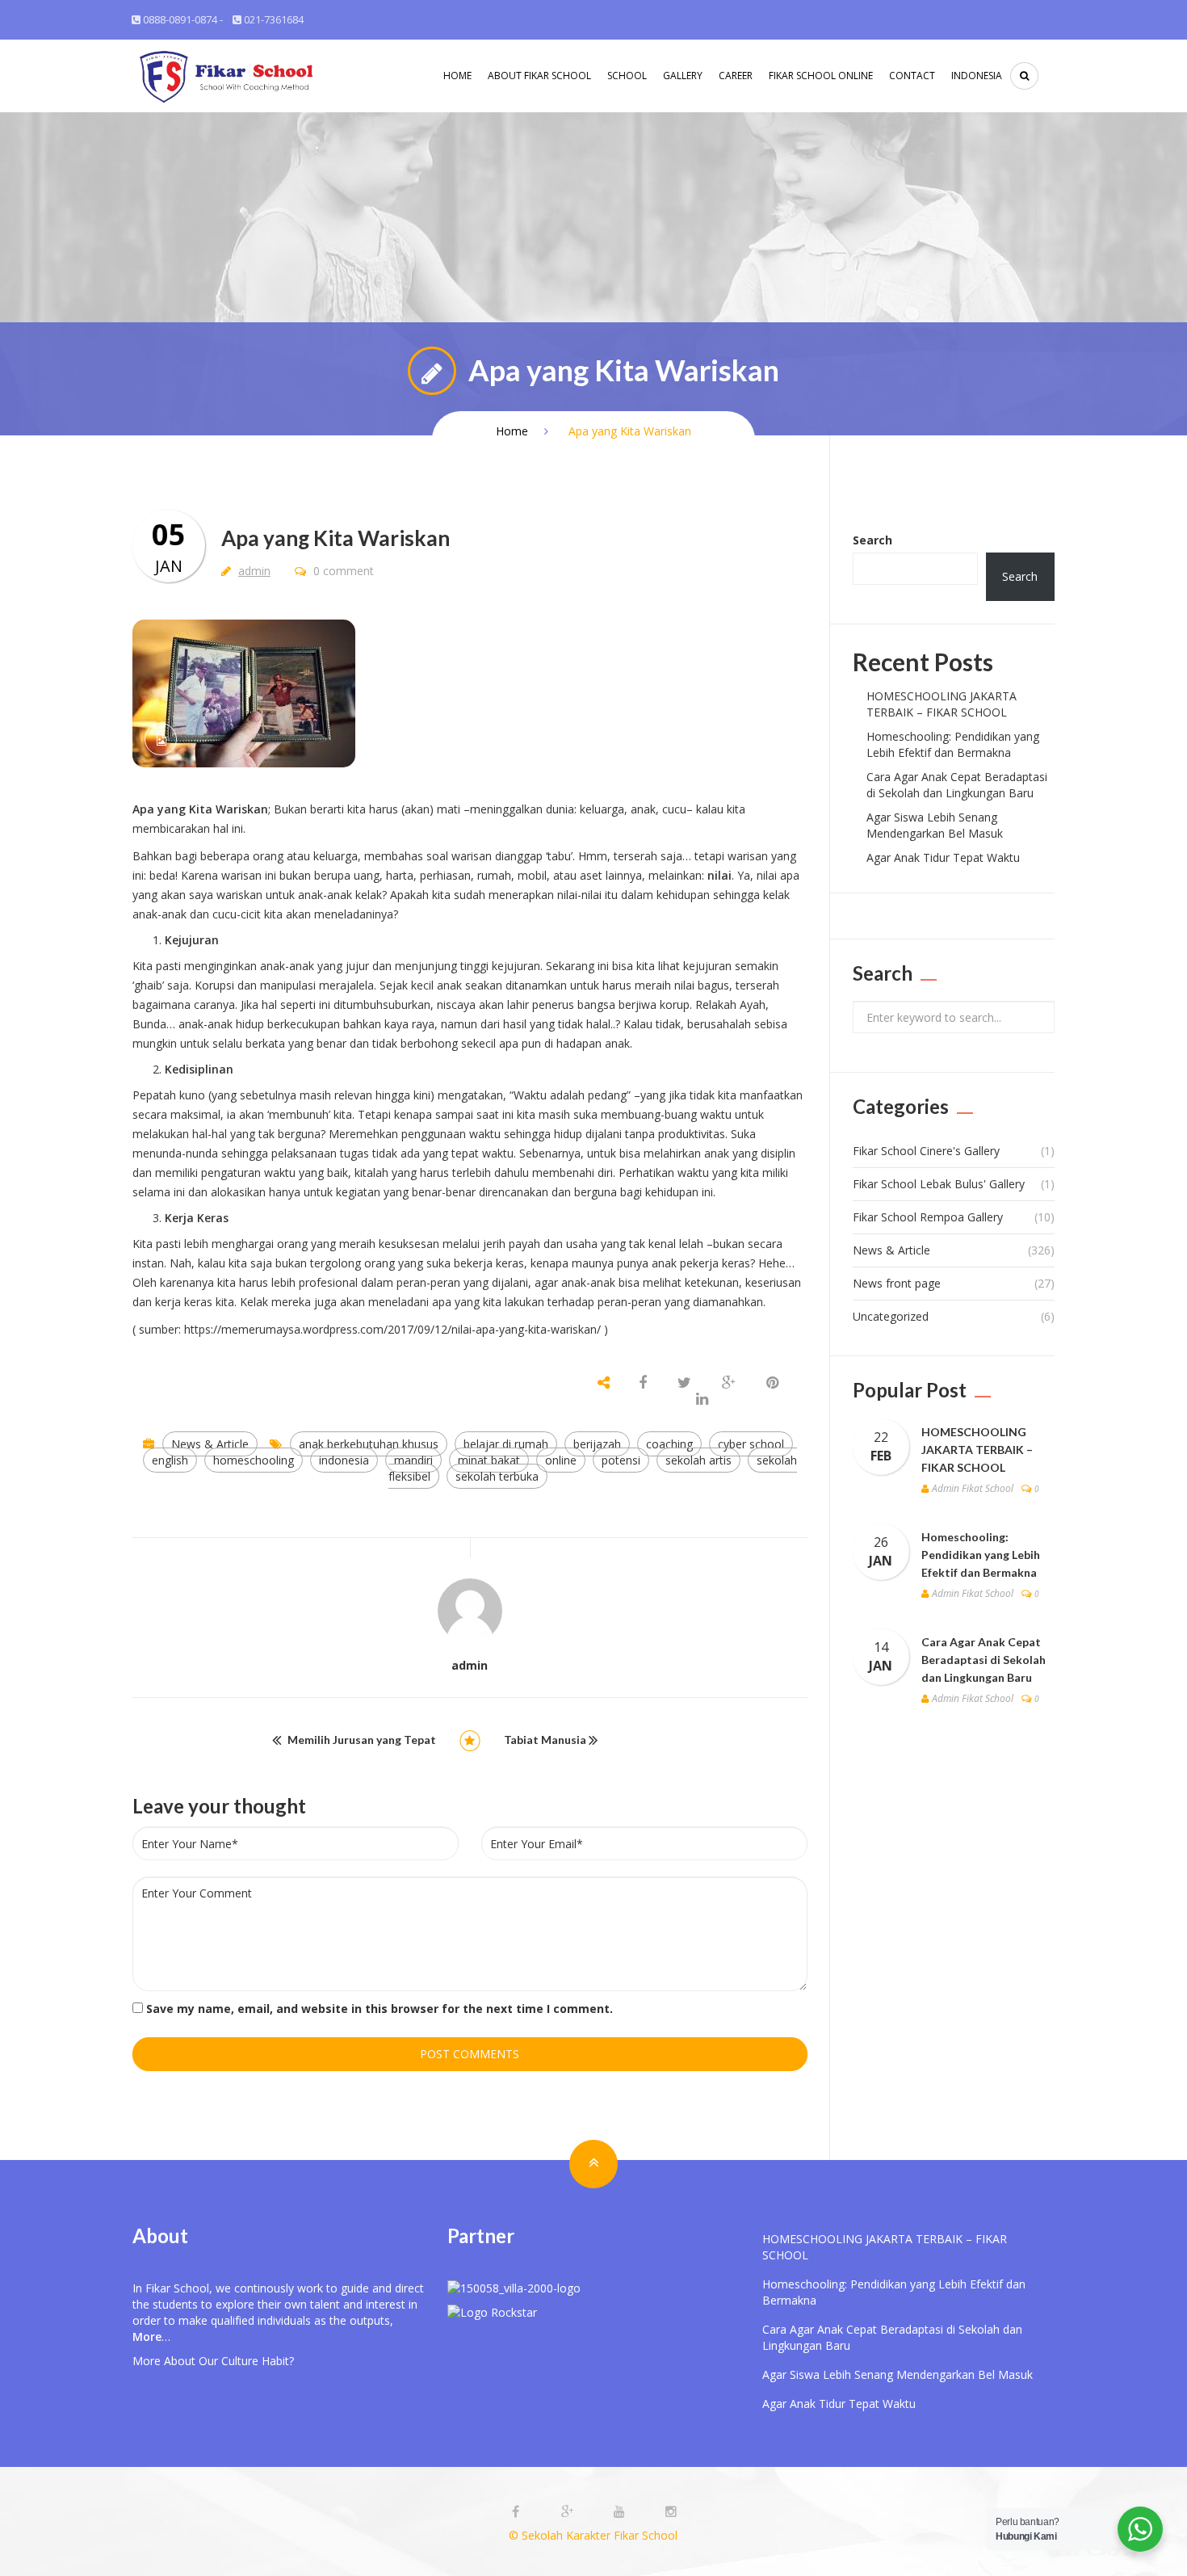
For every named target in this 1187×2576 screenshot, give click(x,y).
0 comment (342, 571)
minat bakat (489, 1460)
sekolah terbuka (497, 1476)
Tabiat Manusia (545, 1740)
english (170, 1460)
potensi (621, 1460)
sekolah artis (698, 1460)
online (561, 1460)
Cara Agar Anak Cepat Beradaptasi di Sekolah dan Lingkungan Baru (957, 785)
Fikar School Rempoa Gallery (928, 1217)
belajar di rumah (506, 1444)
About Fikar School (539, 76)
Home (457, 76)
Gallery (683, 76)
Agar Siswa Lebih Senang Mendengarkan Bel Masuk (935, 825)
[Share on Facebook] (644, 1383)
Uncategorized (891, 1316)
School (627, 76)
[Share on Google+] (729, 1383)
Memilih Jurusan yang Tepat (362, 1740)
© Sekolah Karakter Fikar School (593, 2535)
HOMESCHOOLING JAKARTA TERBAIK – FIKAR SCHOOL (942, 704)
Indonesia (977, 76)
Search (872, 540)
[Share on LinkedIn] (702, 1399)
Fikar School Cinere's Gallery (926, 1151)
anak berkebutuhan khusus (369, 1444)
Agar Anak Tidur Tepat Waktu (943, 857)
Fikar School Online (821, 76)
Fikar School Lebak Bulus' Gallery (939, 1184)
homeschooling (254, 1460)
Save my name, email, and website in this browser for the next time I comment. (380, 2009)
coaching (669, 1444)
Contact (912, 76)
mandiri (413, 1460)
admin (254, 571)
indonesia (344, 1460)
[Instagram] (671, 2512)
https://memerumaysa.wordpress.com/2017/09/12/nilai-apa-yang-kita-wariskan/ (392, 1329)
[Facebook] (518, 2512)
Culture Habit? (258, 2361)
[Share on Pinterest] (772, 1383)
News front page (897, 1283)
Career (736, 76)
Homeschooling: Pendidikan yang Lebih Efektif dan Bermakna (953, 744)
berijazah (597, 1444)
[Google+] (569, 2512)
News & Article (210, 1444)
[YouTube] (621, 2512)
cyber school (751, 1444)
